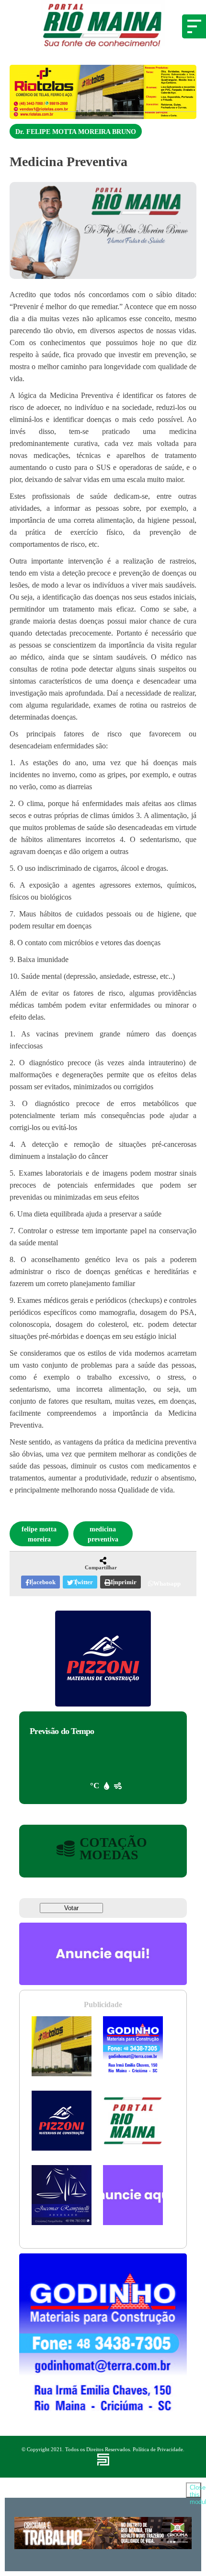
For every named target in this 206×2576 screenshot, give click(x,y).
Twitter (83, 1582)
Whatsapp (167, 1583)
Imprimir (124, 1582)
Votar (71, 1908)
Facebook (42, 1582)
